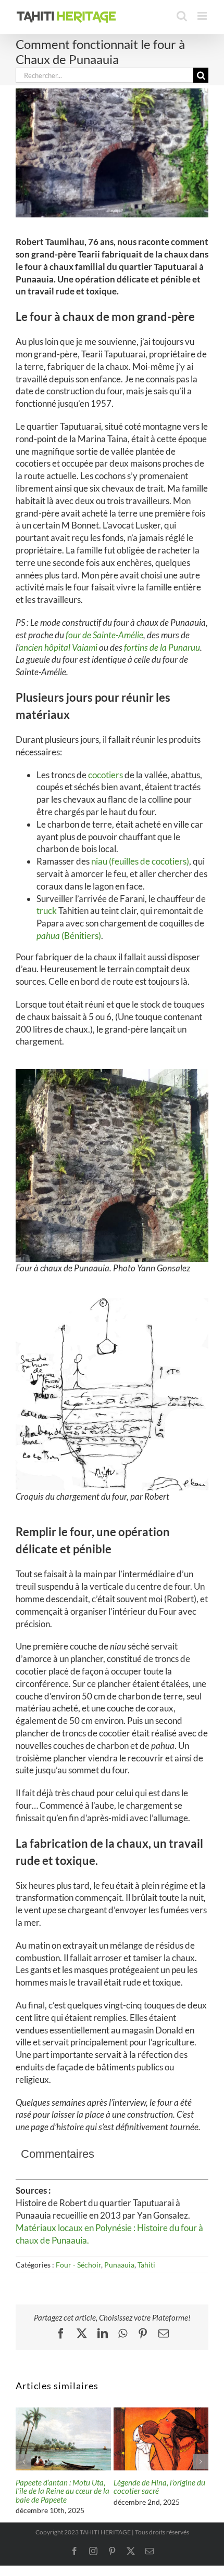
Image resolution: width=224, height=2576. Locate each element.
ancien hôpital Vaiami (58, 647)
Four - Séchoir (78, 2265)
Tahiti (146, 2265)
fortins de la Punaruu (162, 647)
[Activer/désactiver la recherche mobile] (182, 16)
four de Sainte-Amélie (104, 635)
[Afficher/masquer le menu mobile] (203, 16)
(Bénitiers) (69, 936)
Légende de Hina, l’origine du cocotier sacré (159, 2487)
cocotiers (105, 775)
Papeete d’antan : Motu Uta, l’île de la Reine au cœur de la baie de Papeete (63, 2491)
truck (47, 911)
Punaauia (119, 2265)
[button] (23, 2462)
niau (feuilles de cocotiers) (140, 861)
